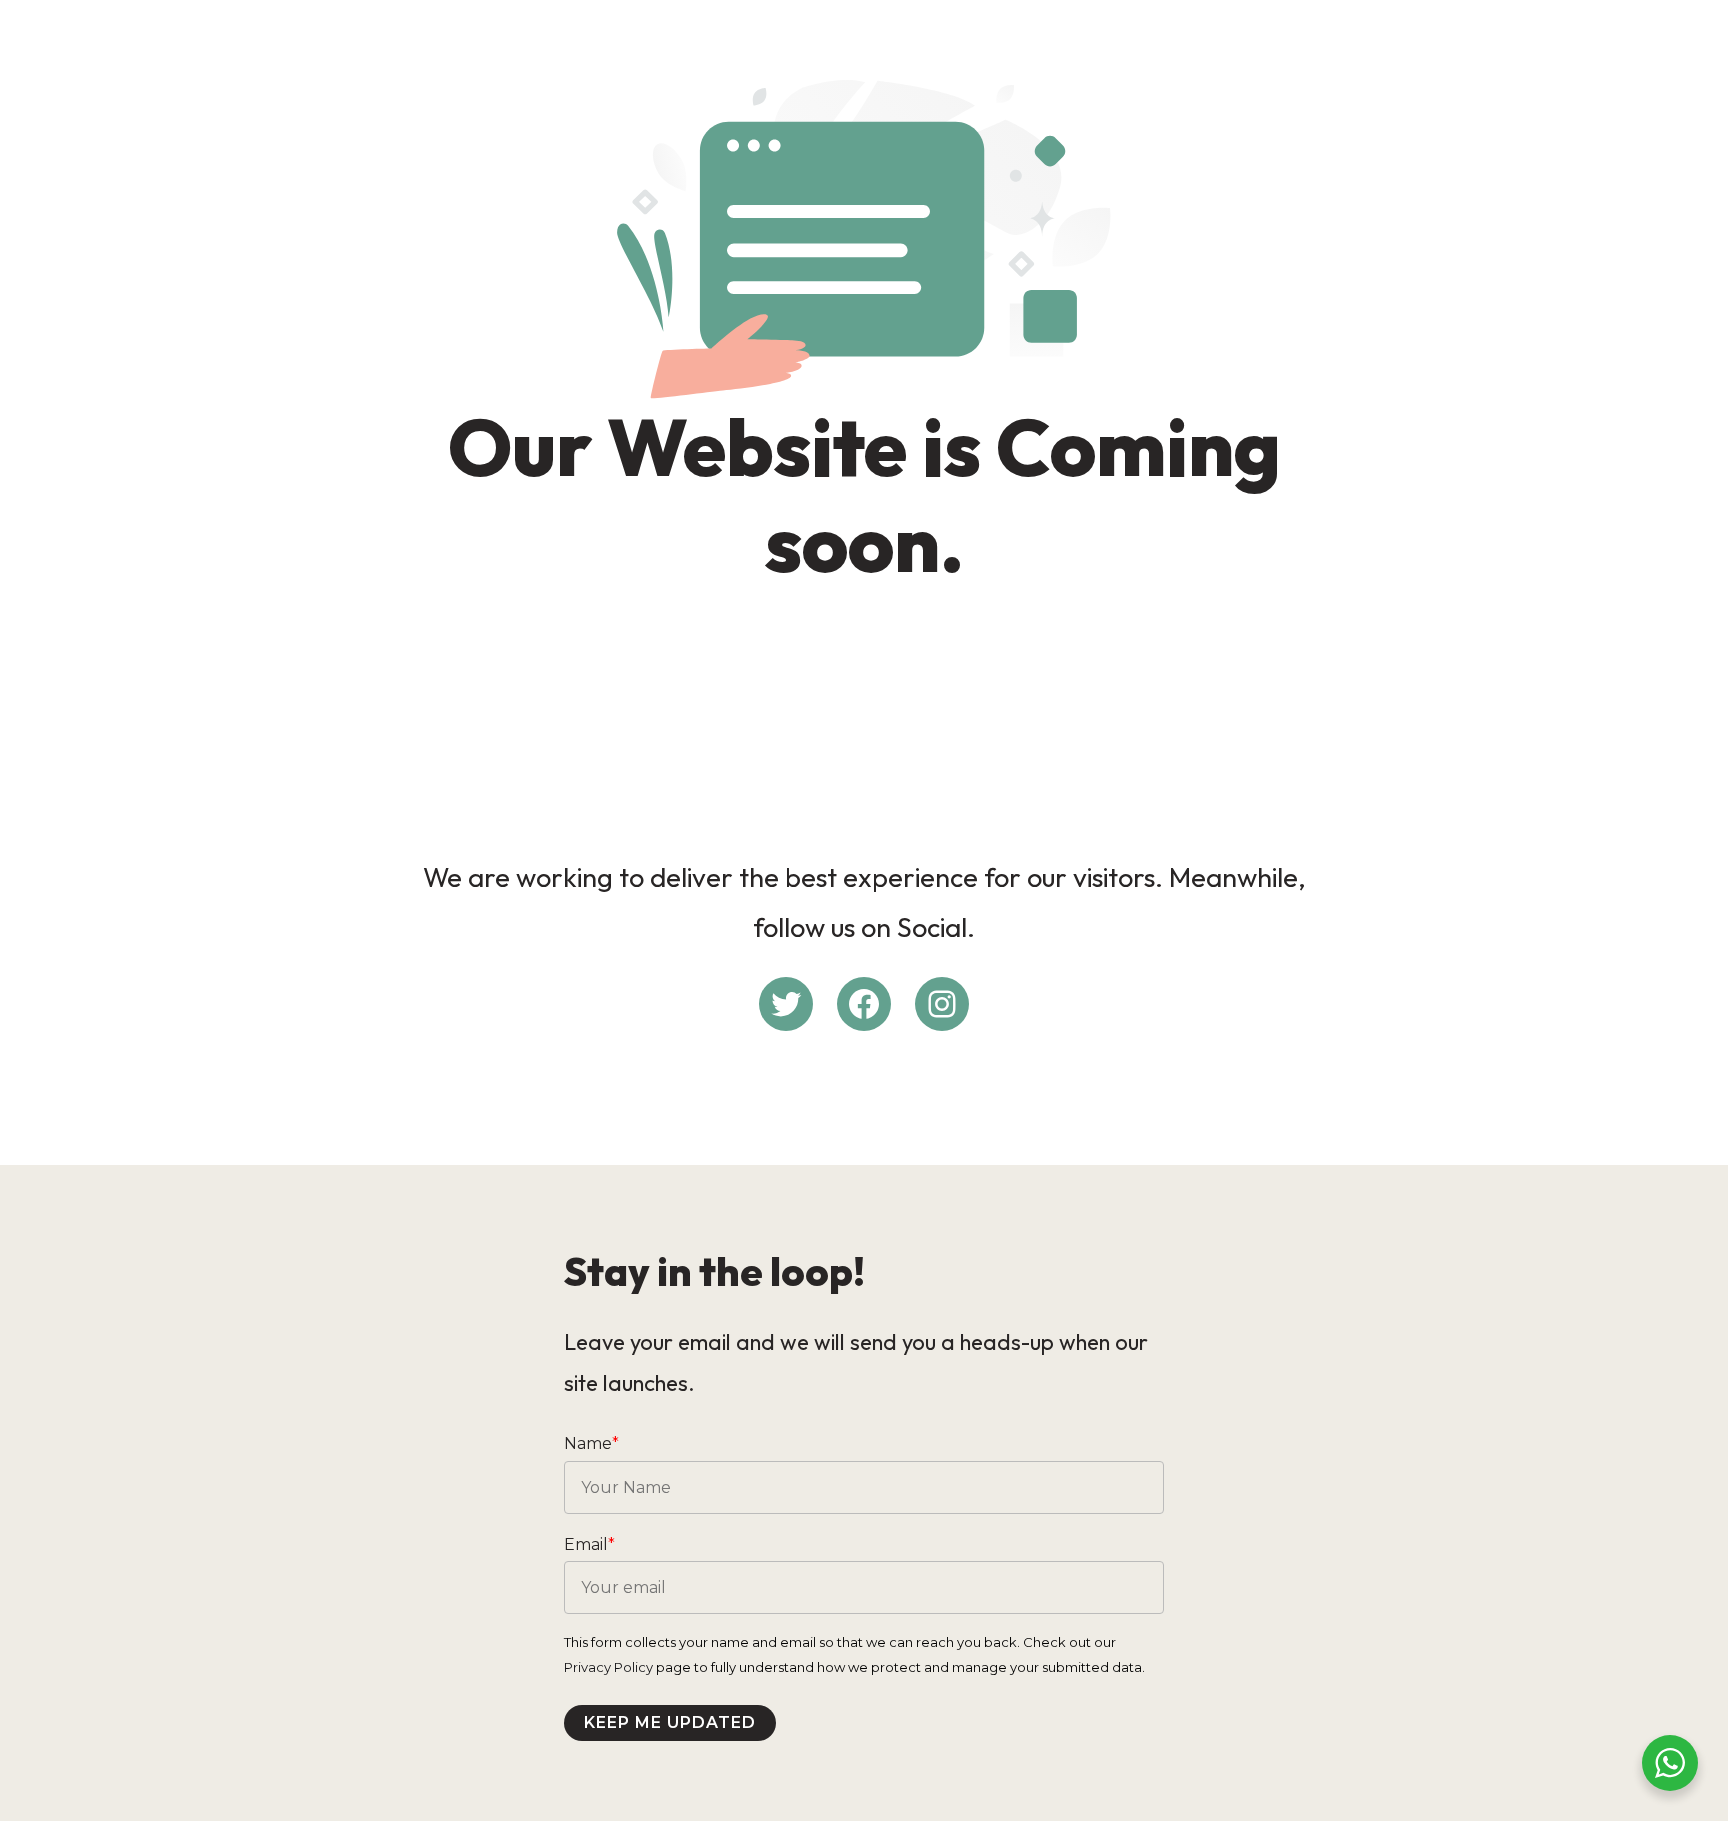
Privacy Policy (608, 1667)
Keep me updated (670, 1722)
